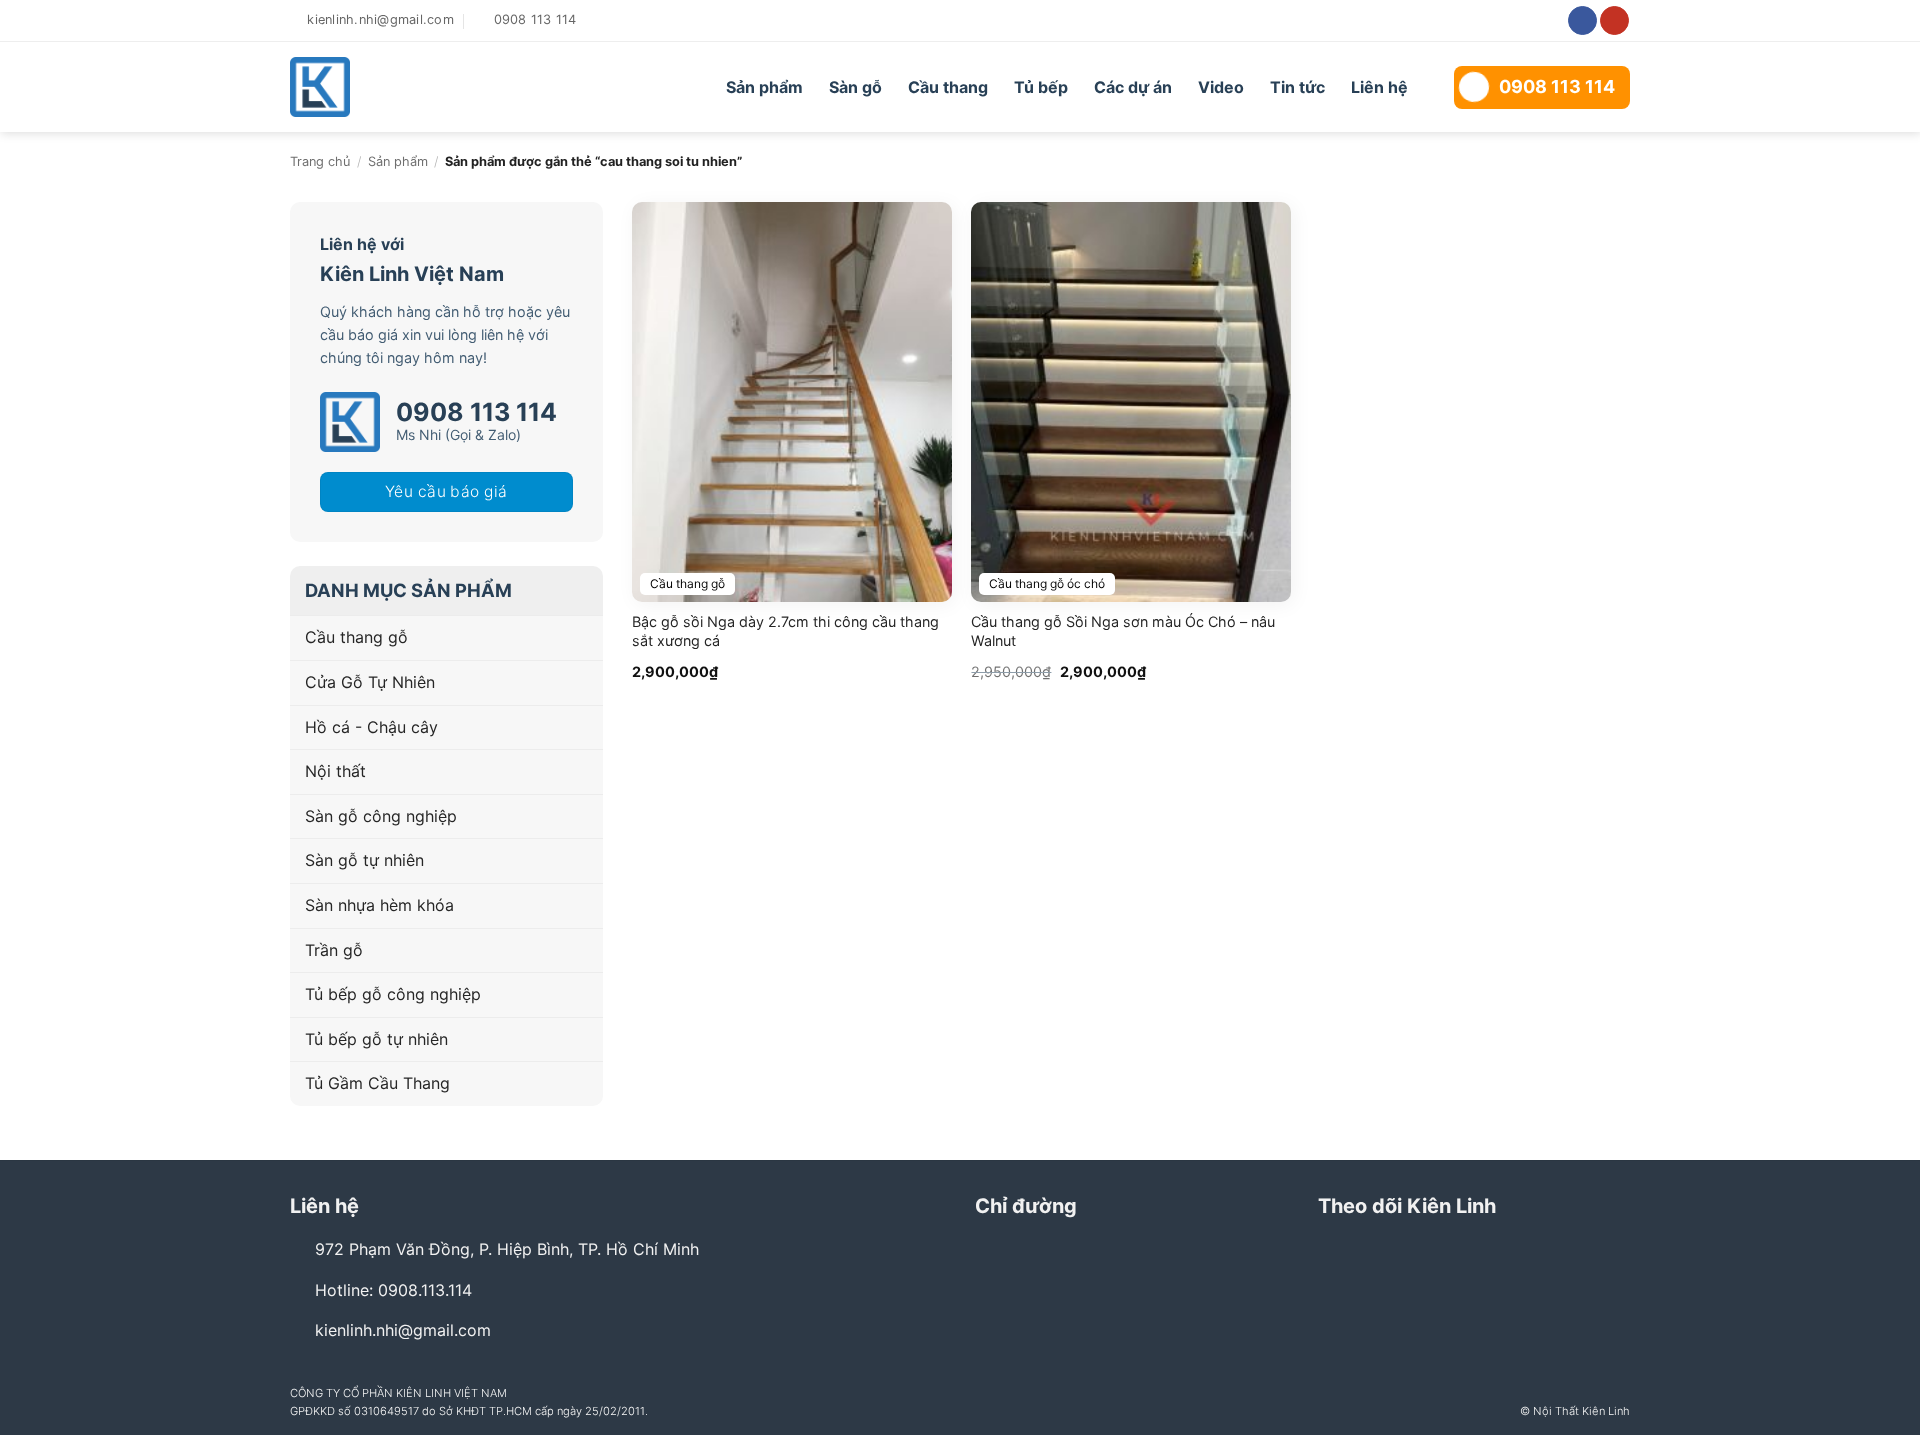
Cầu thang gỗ (356, 637)
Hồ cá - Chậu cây (371, 727)
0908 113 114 (1557, 86)
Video (1221, 87)
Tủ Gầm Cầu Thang (377, 1083)
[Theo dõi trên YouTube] (1614, 21)
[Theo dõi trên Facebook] (1582, 21)
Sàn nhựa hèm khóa (379, 905)
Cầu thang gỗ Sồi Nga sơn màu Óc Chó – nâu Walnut (1123, 631)
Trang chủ (320, 161)
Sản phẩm (764, 87)
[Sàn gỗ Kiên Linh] (402, 87)
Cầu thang (948, 87)
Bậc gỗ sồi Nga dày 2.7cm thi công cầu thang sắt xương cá (785, 631)
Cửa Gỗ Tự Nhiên (370, 682)
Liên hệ (1379, 87)
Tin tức (1297, 87)
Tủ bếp (1041, 87)
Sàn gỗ (855, 87)
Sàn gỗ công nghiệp (381, 816)
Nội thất (335, 771)
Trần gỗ (334, 950)
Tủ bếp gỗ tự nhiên (376, 1039)
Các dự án (1133, 87)
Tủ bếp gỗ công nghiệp (393, 994)
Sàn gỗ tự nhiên (364, 860)
